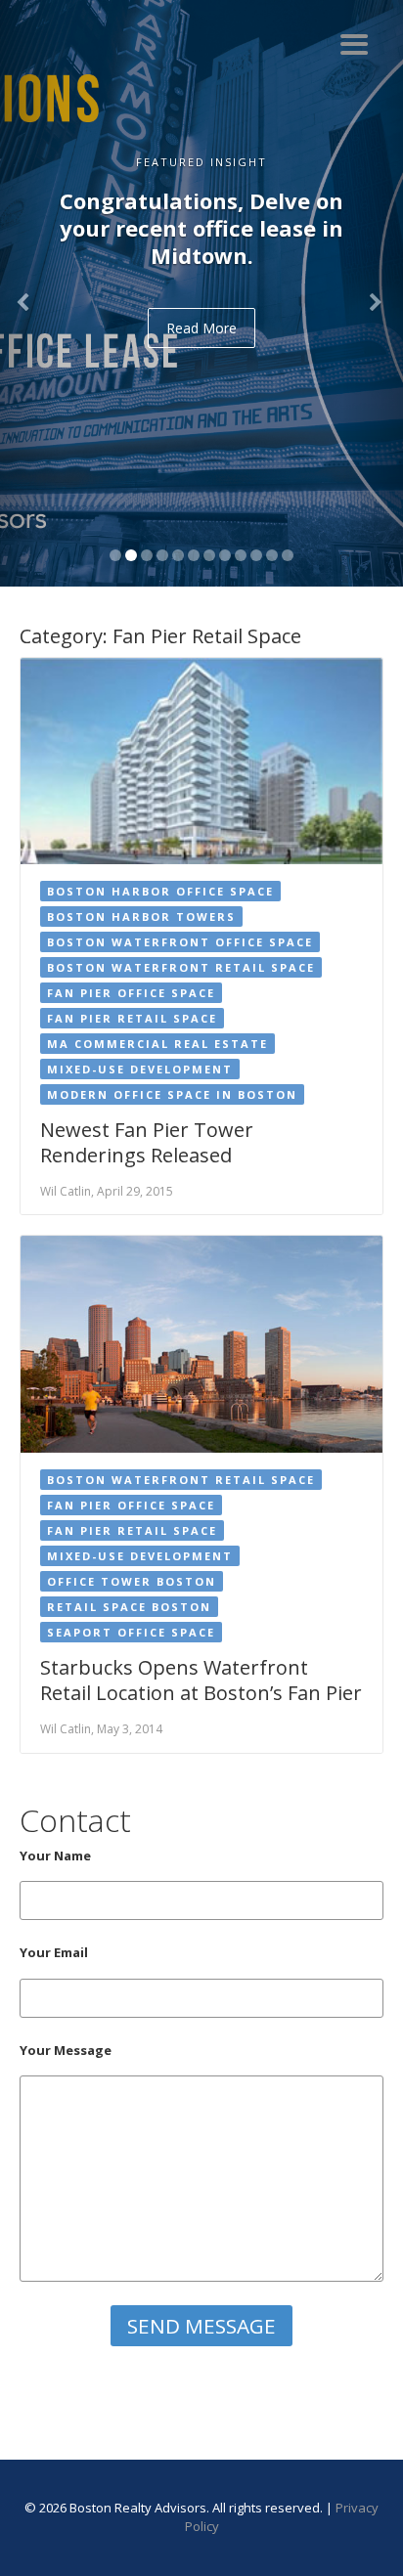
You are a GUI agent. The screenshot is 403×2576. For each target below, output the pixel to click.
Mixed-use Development (140, 1069)
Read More (201, 328)
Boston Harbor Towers (141, 917)
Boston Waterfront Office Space (180, 942)
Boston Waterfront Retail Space (181, 967)
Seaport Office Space (131, 1632)
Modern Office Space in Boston (172, 1094)
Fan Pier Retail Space (132, 1018)
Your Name (55, 1856)
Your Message (66, 2050)
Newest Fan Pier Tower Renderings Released (147, 1142)
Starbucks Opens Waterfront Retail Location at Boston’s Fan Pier (201, 1680)
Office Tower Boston (132, 1581)
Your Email (54, 1952)
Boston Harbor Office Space (160, 891)
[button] (30, 293)
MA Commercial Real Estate (157, 1044)
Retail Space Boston (129, 1607)
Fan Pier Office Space (131, 993)
